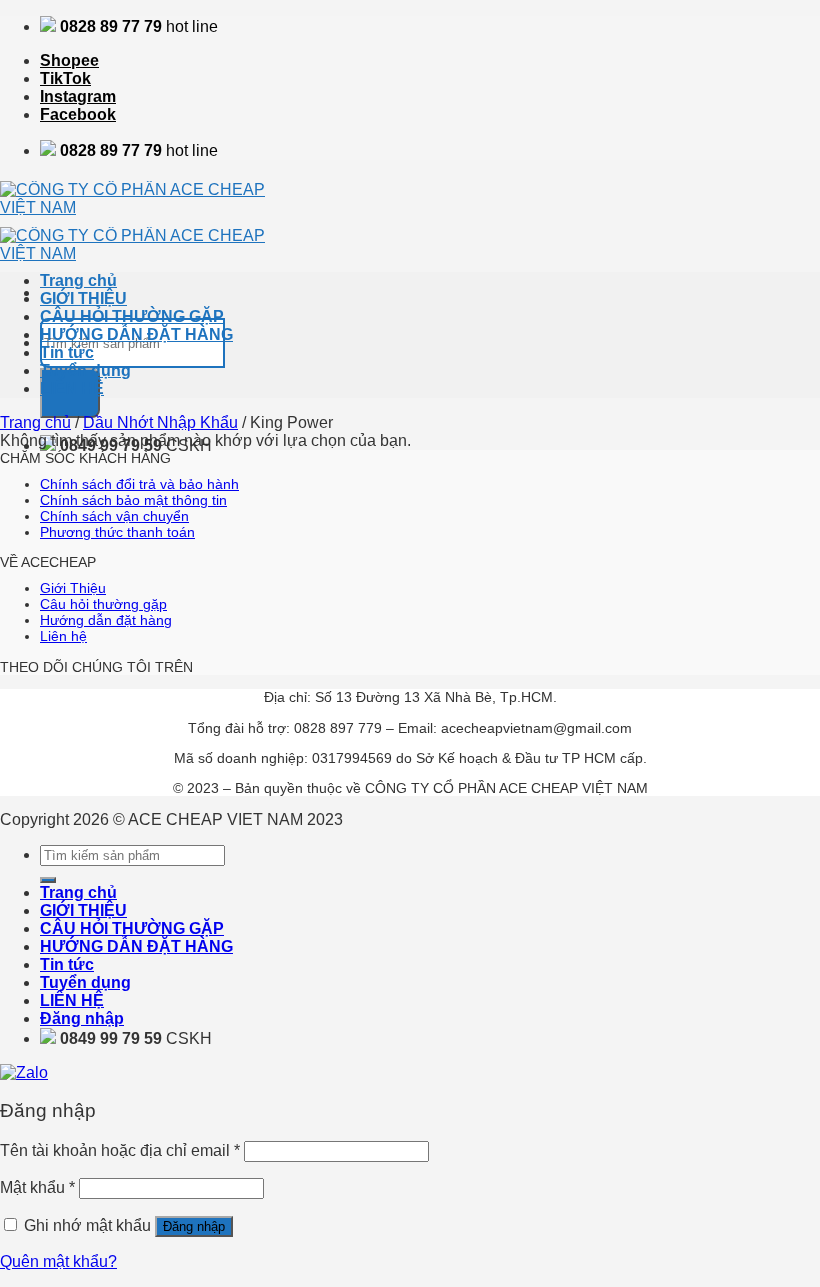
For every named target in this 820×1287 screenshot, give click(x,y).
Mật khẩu (37, 1187)
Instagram (78, 96)
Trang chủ (78, 280)
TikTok (65, 78)
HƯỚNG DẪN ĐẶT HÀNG (136, 334)
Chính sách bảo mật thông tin (133, 500)
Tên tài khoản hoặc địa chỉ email (120, 1150)
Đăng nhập (194, 1226)
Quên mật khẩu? (58, 1261)
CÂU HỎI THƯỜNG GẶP (132, 316)
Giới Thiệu (73, 588)
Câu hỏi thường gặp (103, 604)
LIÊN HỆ (72, 388)
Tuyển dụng (85, 370)
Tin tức (67, 352)
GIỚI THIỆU (83, 298)
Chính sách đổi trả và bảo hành (139, 484)
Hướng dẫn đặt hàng (106, 620)
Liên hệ (63, 636)
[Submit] (48, 880)
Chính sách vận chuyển (114, 516)
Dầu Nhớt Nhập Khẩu (160, 422)
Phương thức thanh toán (117, 532)
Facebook (78, 114)
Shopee (69, 60)
